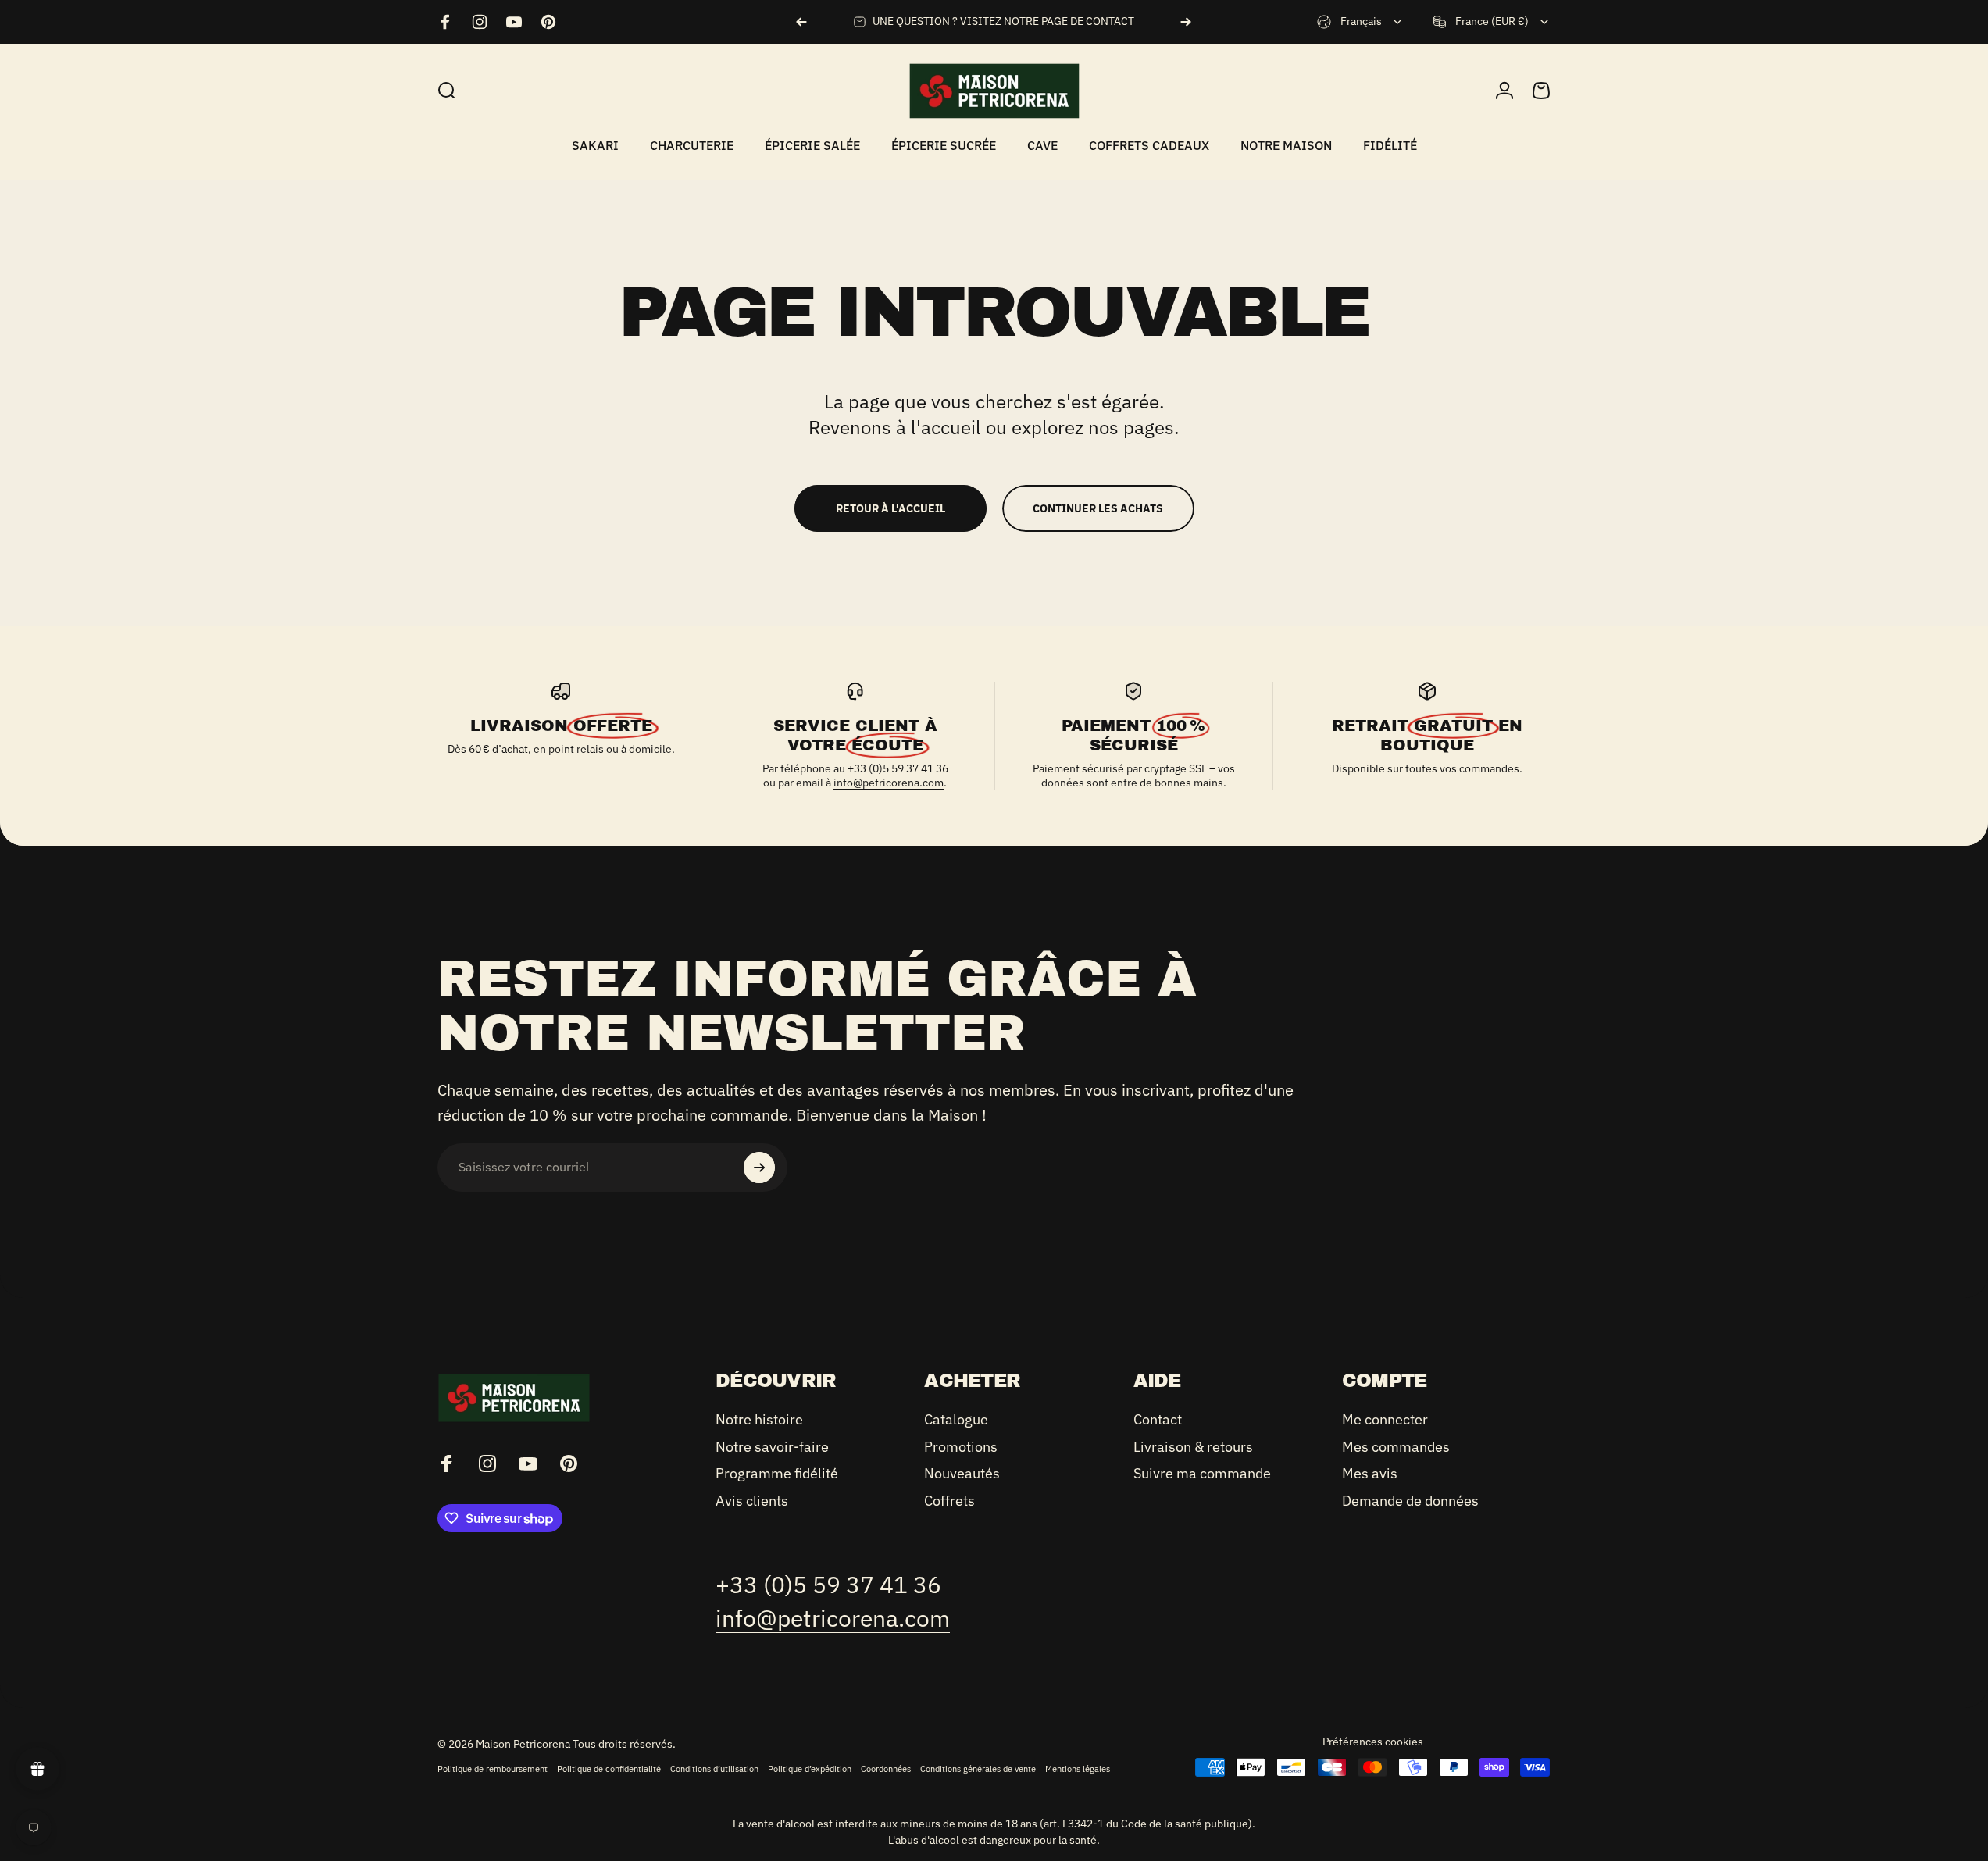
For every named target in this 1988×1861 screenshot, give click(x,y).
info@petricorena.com (889, 783)
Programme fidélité (777, 1474)
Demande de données (1410, 1501)
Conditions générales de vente (978, 1769)
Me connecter (1385, 1420)
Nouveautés (962, 1474)
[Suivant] (1186, 22)
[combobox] (1360, 22)
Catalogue (956, 1420)
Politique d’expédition (810, 1769)
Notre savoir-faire (772, 1447)
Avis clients (752, 1501)
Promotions (961, 1447)
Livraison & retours (1193, 1447)
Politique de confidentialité (609, 1769)
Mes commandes (1396, 1447)
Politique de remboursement (493, 1769)
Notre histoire (759, 1420)
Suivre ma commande (1202, 1474)
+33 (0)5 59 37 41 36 (898, 768)
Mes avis (1370, 1474)
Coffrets (949, 1501)
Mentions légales (1078, 1769)
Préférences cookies (1373, 1742)
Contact (1158, 1420)
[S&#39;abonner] (759, 1168)
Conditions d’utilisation (714, 1769)
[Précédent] (801, 22)
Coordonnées (886, 1769)
